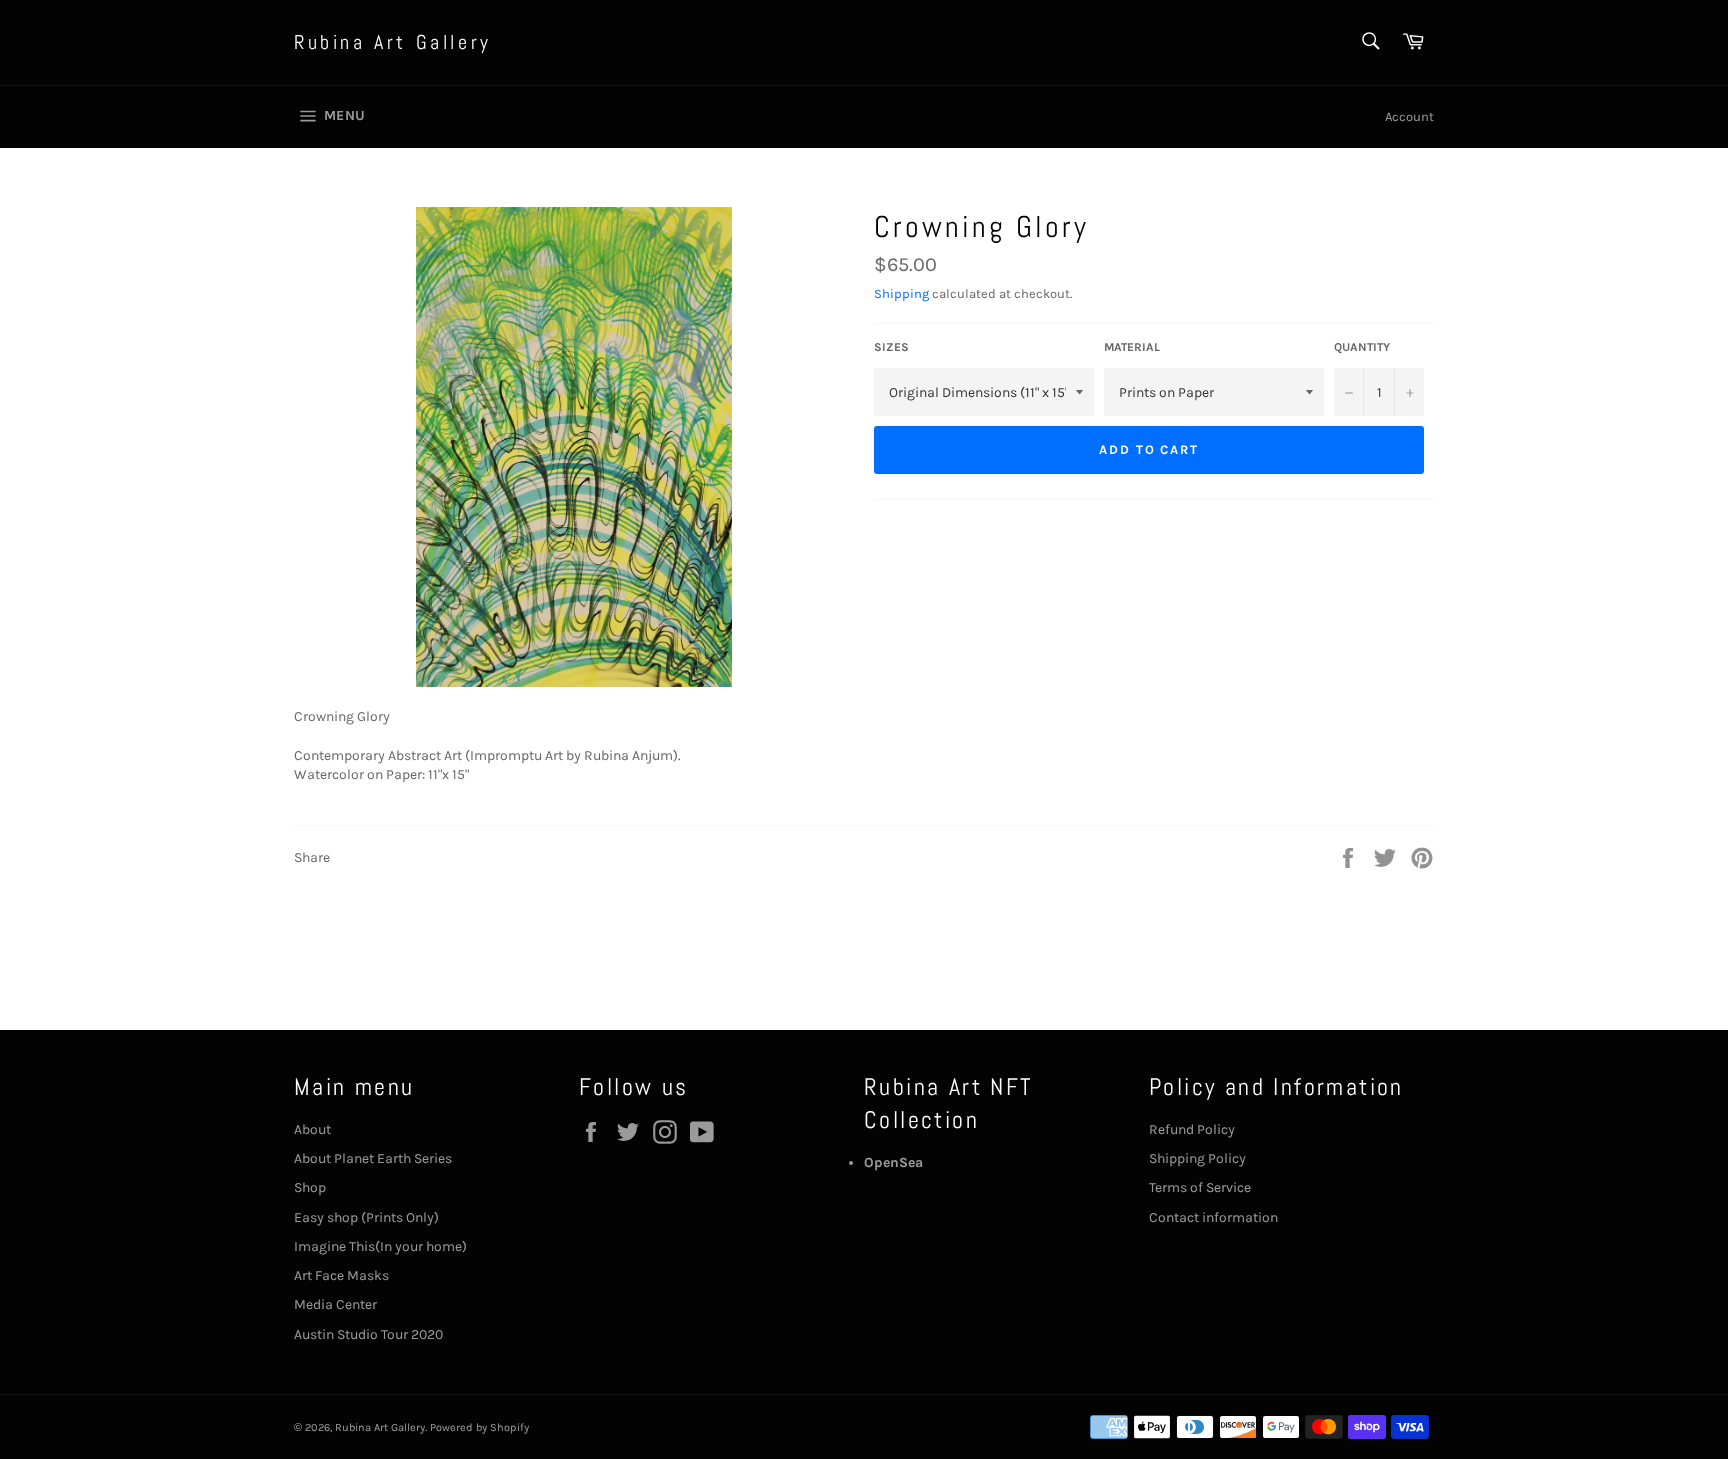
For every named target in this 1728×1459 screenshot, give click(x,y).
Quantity (1362, 347)
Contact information (1213, 1217)
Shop (310, 1187)
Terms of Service (1200, 1187)
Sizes (891, 347)
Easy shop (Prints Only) (366, 1217)
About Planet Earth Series (373, 1158)
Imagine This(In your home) (380, 1246)
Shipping (901, 293)
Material (1132, 347)
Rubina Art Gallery (393, 42)
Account (1409, 116)
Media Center (335, 1304)
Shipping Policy (1197, 1158)
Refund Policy (1192, 1129)
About (312, 1129)
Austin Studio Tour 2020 (368, 1334)
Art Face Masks (341, 1275)
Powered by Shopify (479, 1427)
